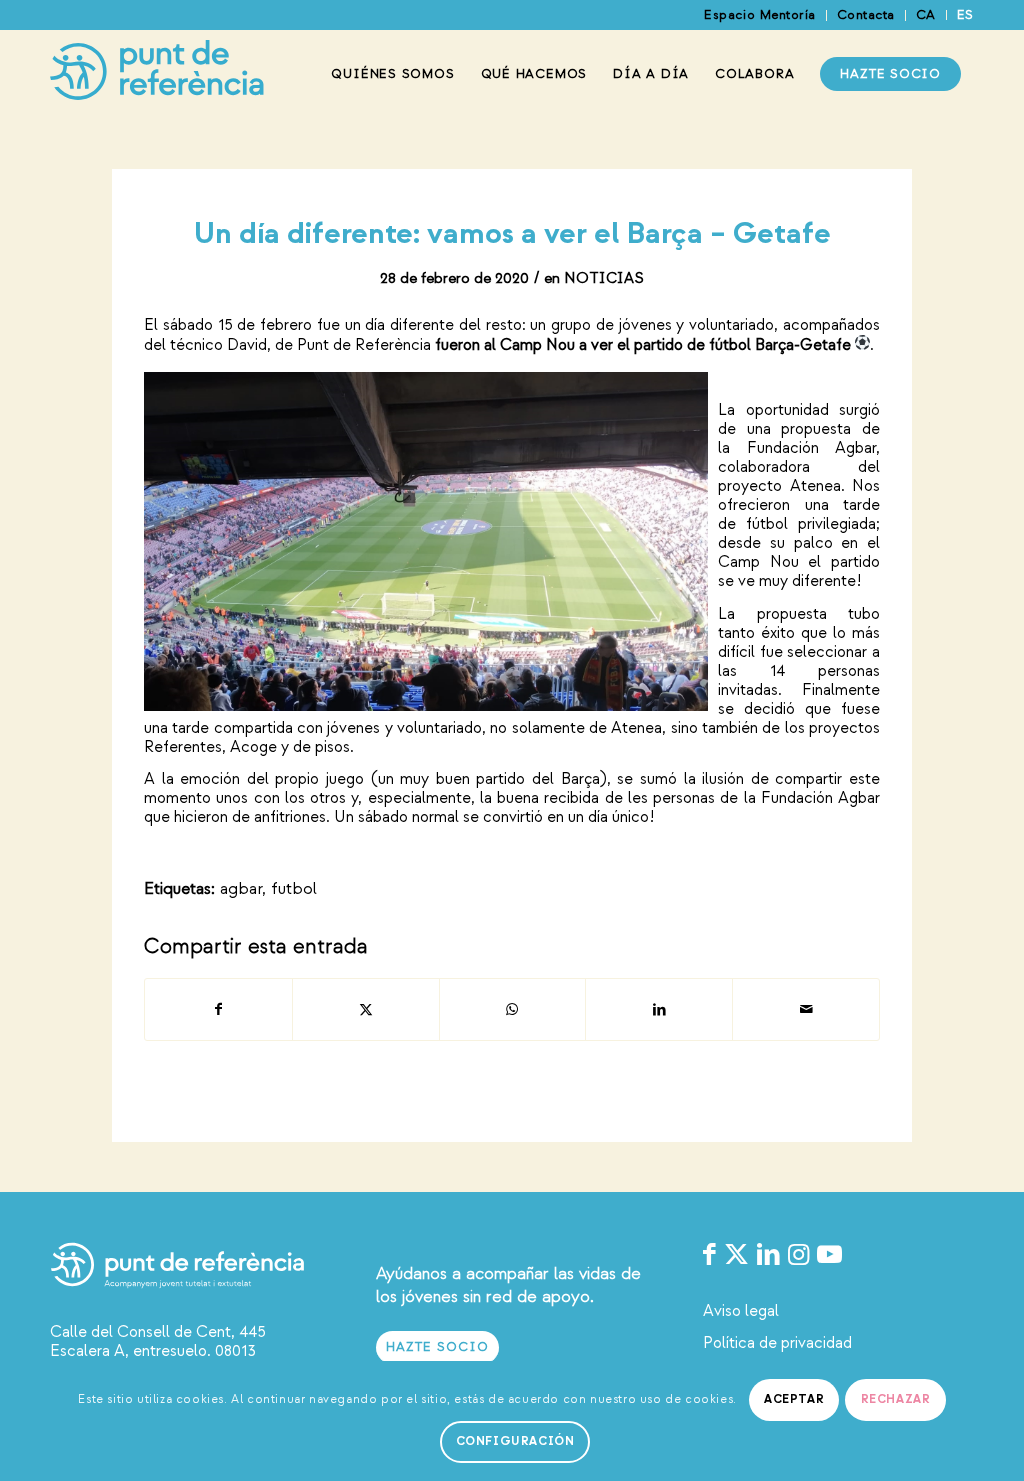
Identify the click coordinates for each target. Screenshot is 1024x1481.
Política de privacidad (777, 1343)
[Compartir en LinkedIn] (659, 1009)
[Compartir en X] (366, 1009)
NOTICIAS (604, 278)
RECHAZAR (896, 1399)
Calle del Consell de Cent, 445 (158, 1332)
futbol (294, 888)
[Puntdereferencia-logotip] (157, 74)
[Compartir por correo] (806, 1009)
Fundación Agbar (812, 448)
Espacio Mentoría (759, 15)
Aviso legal (741, 1311)
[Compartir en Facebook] (218, 1009)
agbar (241, 888)
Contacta (866, 15)
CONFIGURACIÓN (515, 1441)
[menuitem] (760, 15)
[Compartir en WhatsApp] (513, 1009)
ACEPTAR (794, 1399)
